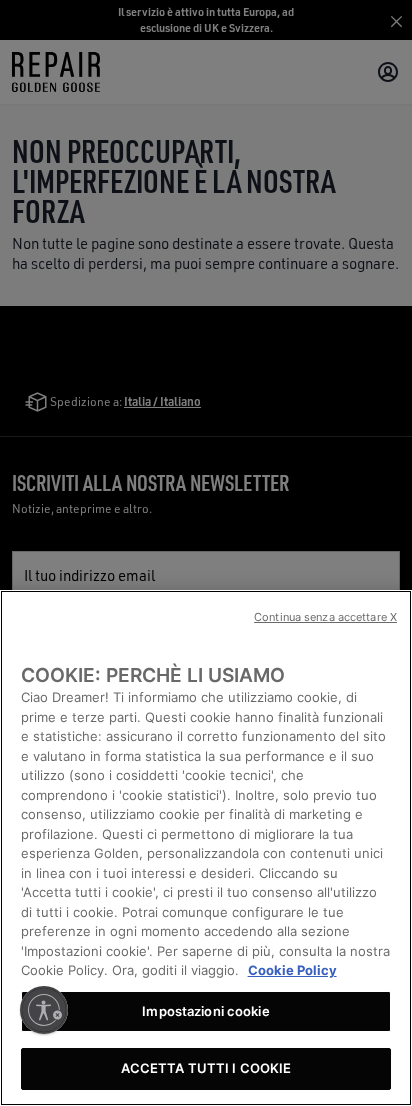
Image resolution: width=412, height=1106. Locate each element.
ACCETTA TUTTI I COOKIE (206, 1068)
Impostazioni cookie (205, 1011)
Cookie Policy (292, 970)
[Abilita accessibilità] (44, 1010)
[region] (206, 848)
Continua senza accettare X (325, 617)
